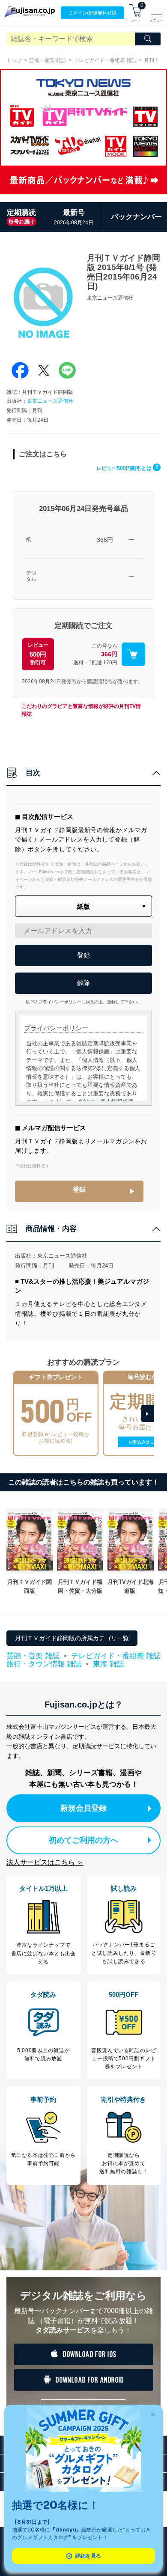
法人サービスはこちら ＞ (45, 1862)
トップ (14, 60)
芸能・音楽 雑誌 (48, 60)
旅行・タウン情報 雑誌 (44, 1664)
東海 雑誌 (109, 1664)
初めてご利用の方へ (83, 1840)
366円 (105, 540)
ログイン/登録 (92, 13)
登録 (79, 1189)
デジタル (31, 576)
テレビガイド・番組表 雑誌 (105, 60)
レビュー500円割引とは (127, 468)
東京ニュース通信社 (50, 401)
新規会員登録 (83, 1808)
